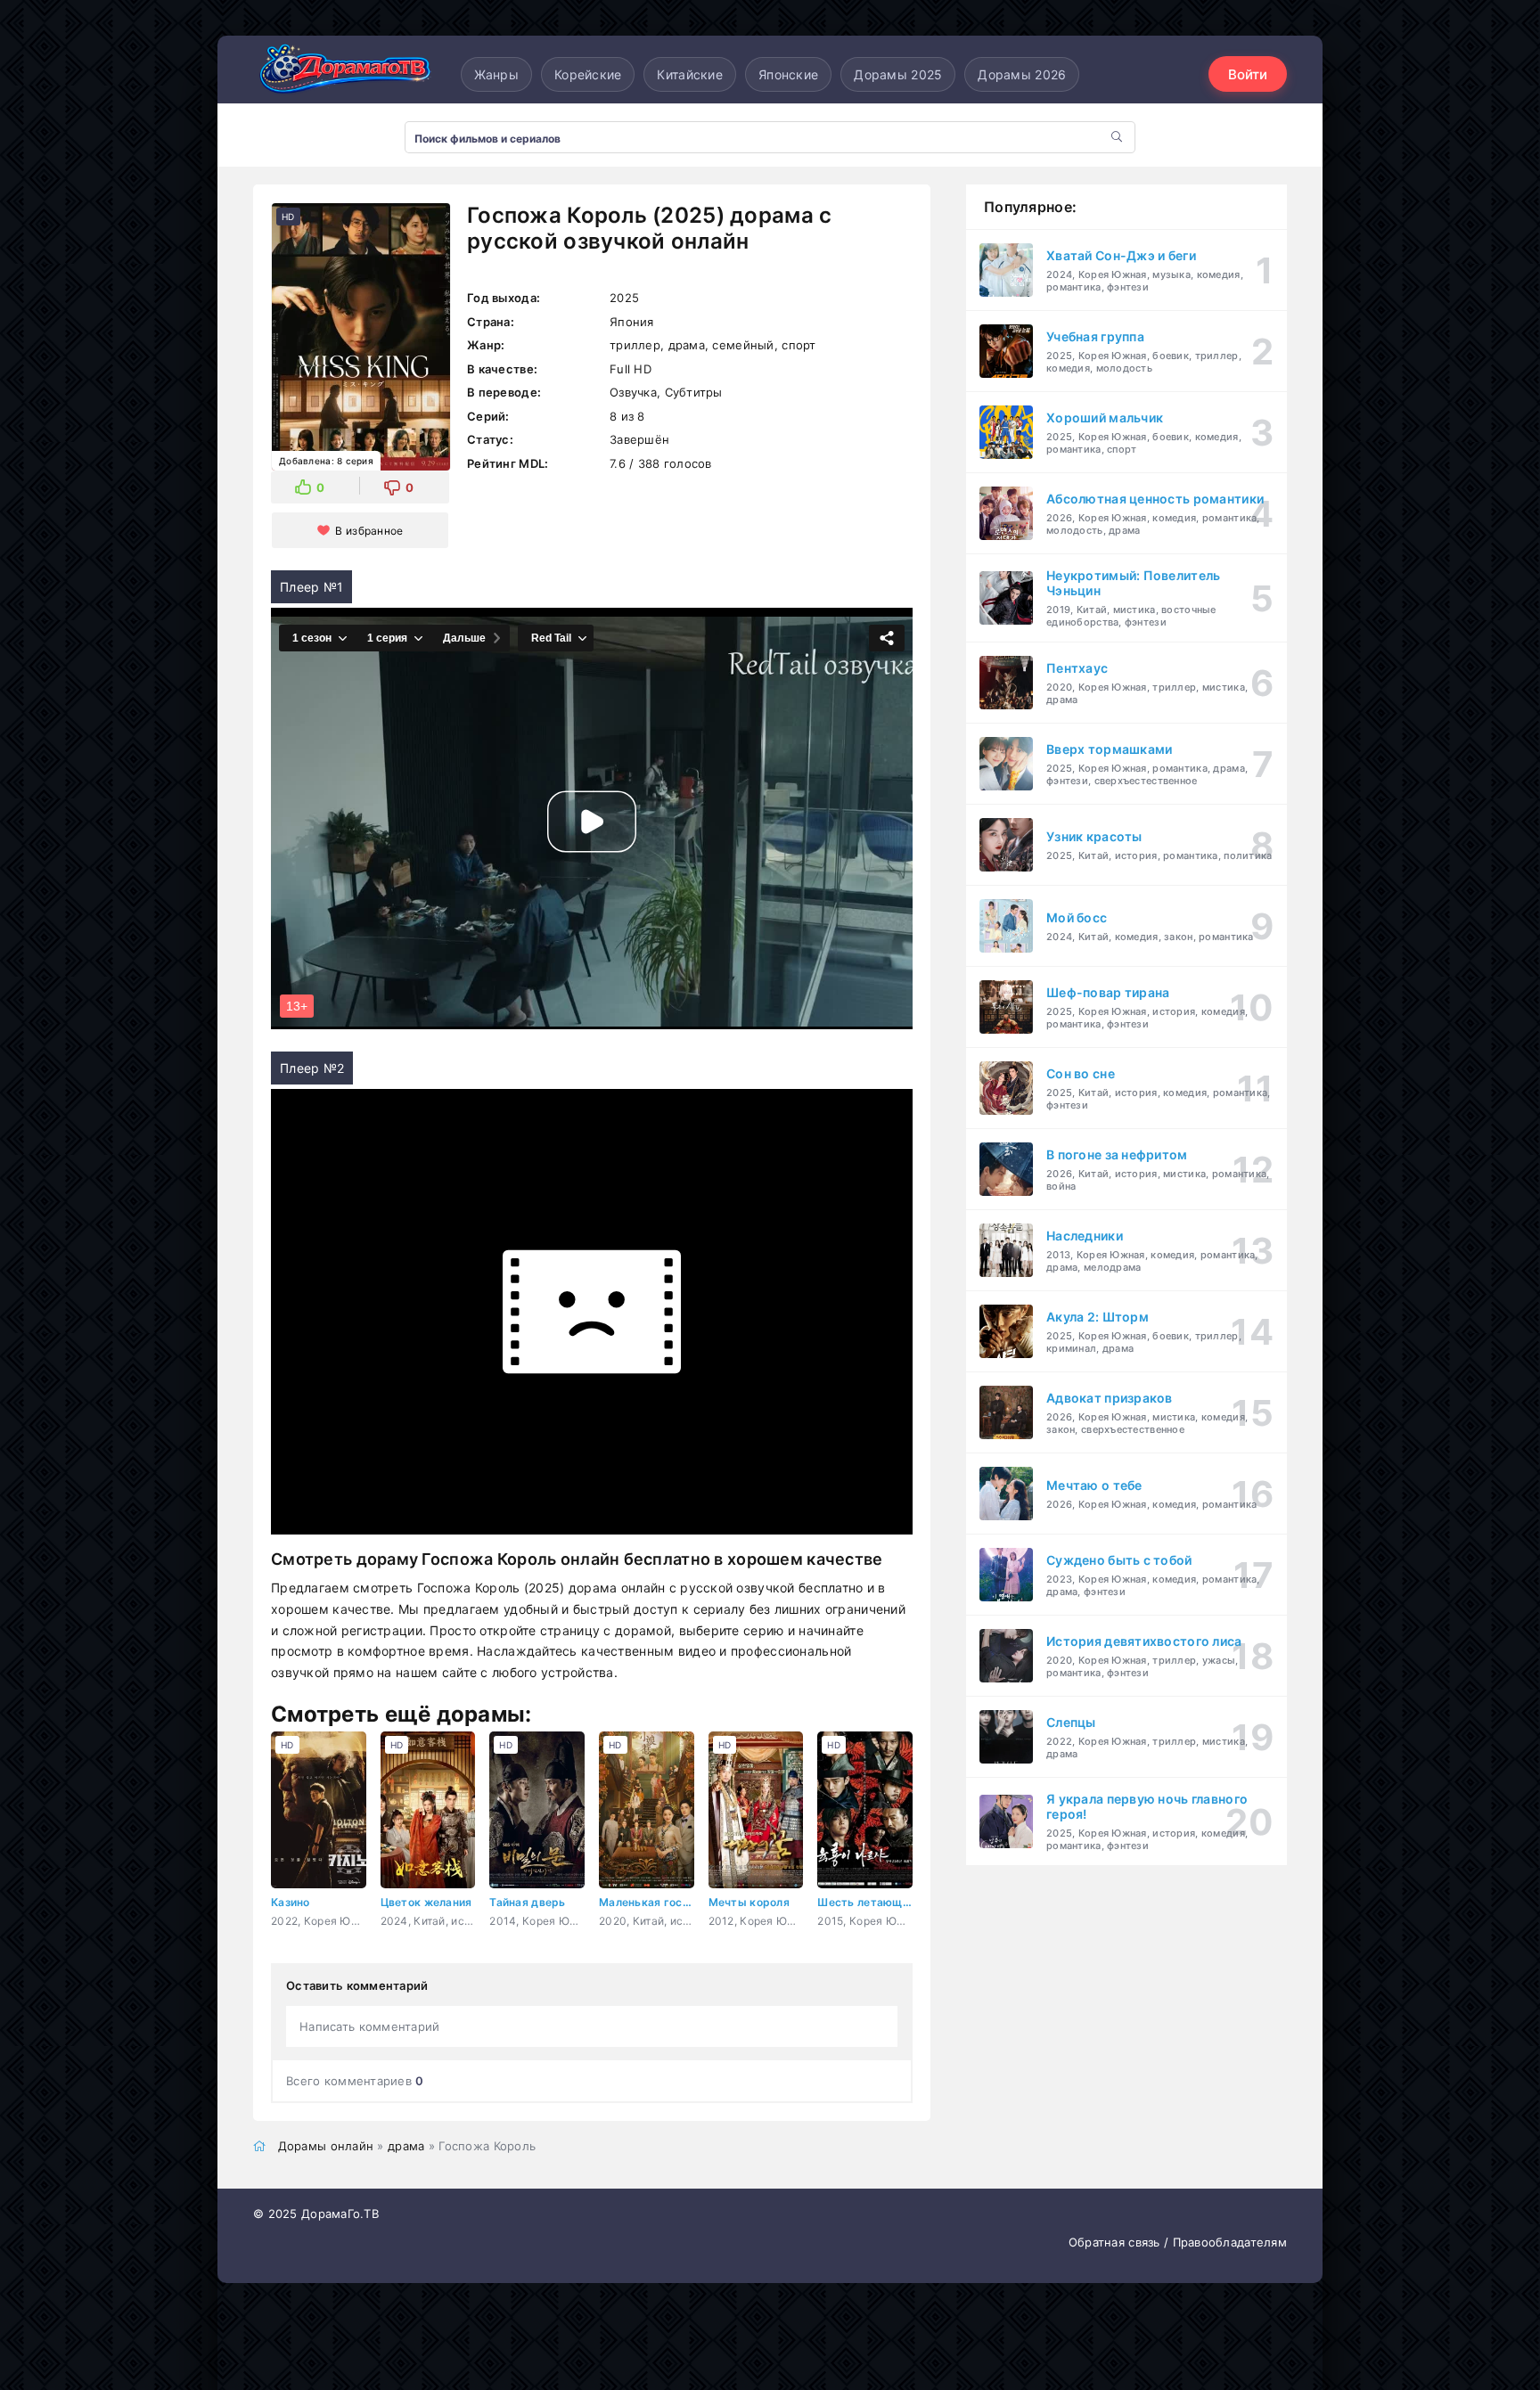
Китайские (690, 74)
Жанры (496, 74)
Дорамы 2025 (898, 74)
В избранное (369, 531)
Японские (788, 74)
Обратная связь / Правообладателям (1178, 2242)
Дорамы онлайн (326, 2146)
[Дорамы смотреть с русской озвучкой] (342, 74)
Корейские (588, 74)
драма (406, 2146)
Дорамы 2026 (1022, 74)
